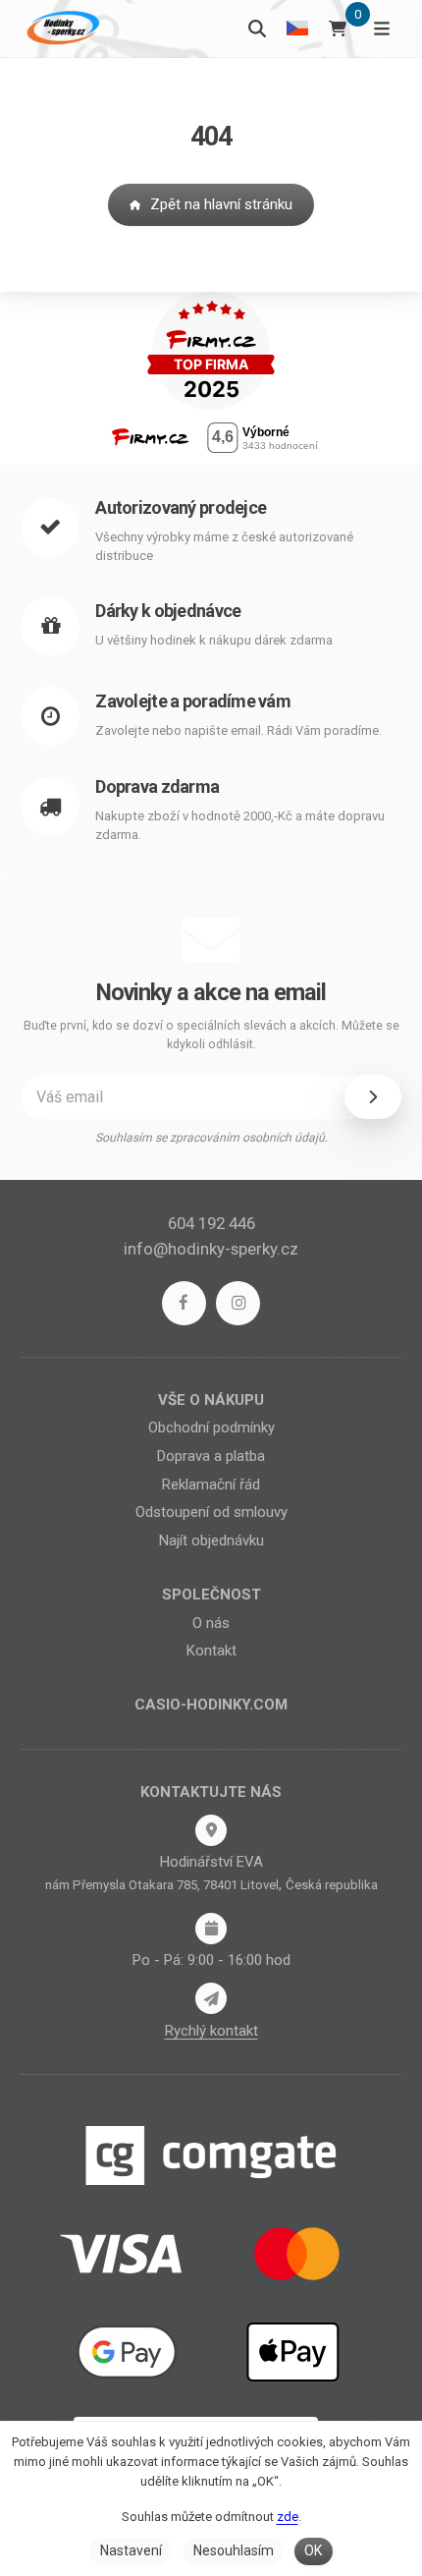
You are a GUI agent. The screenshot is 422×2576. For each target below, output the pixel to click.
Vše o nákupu (211, 1400)
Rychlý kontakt (211, 2031)
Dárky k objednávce (168, 611)
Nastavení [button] (131, 2550)
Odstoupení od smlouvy (211, 1512)
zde (288, 2517)
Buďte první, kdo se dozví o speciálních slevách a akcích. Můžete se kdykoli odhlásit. (211, 1035)
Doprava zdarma (157, 786)
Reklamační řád (211, 1484)
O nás (211, 1623)
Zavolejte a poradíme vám (193, 701)
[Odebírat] (373, 1096)
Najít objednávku (211, 1540)
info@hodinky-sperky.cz (211, 1249)
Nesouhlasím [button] (234, 2550)
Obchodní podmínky (211, 1428)
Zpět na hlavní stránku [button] (221, 204)
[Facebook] (184, 1303)
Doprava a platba (211, 1456)
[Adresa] (211, 1830)
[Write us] (211, 1998)
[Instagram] (238, 1303)
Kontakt (211, 1651)
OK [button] (313, 2550)
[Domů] (61, 28)
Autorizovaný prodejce (181, 507)
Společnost (211, 1595)
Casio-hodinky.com (211, 1705)
